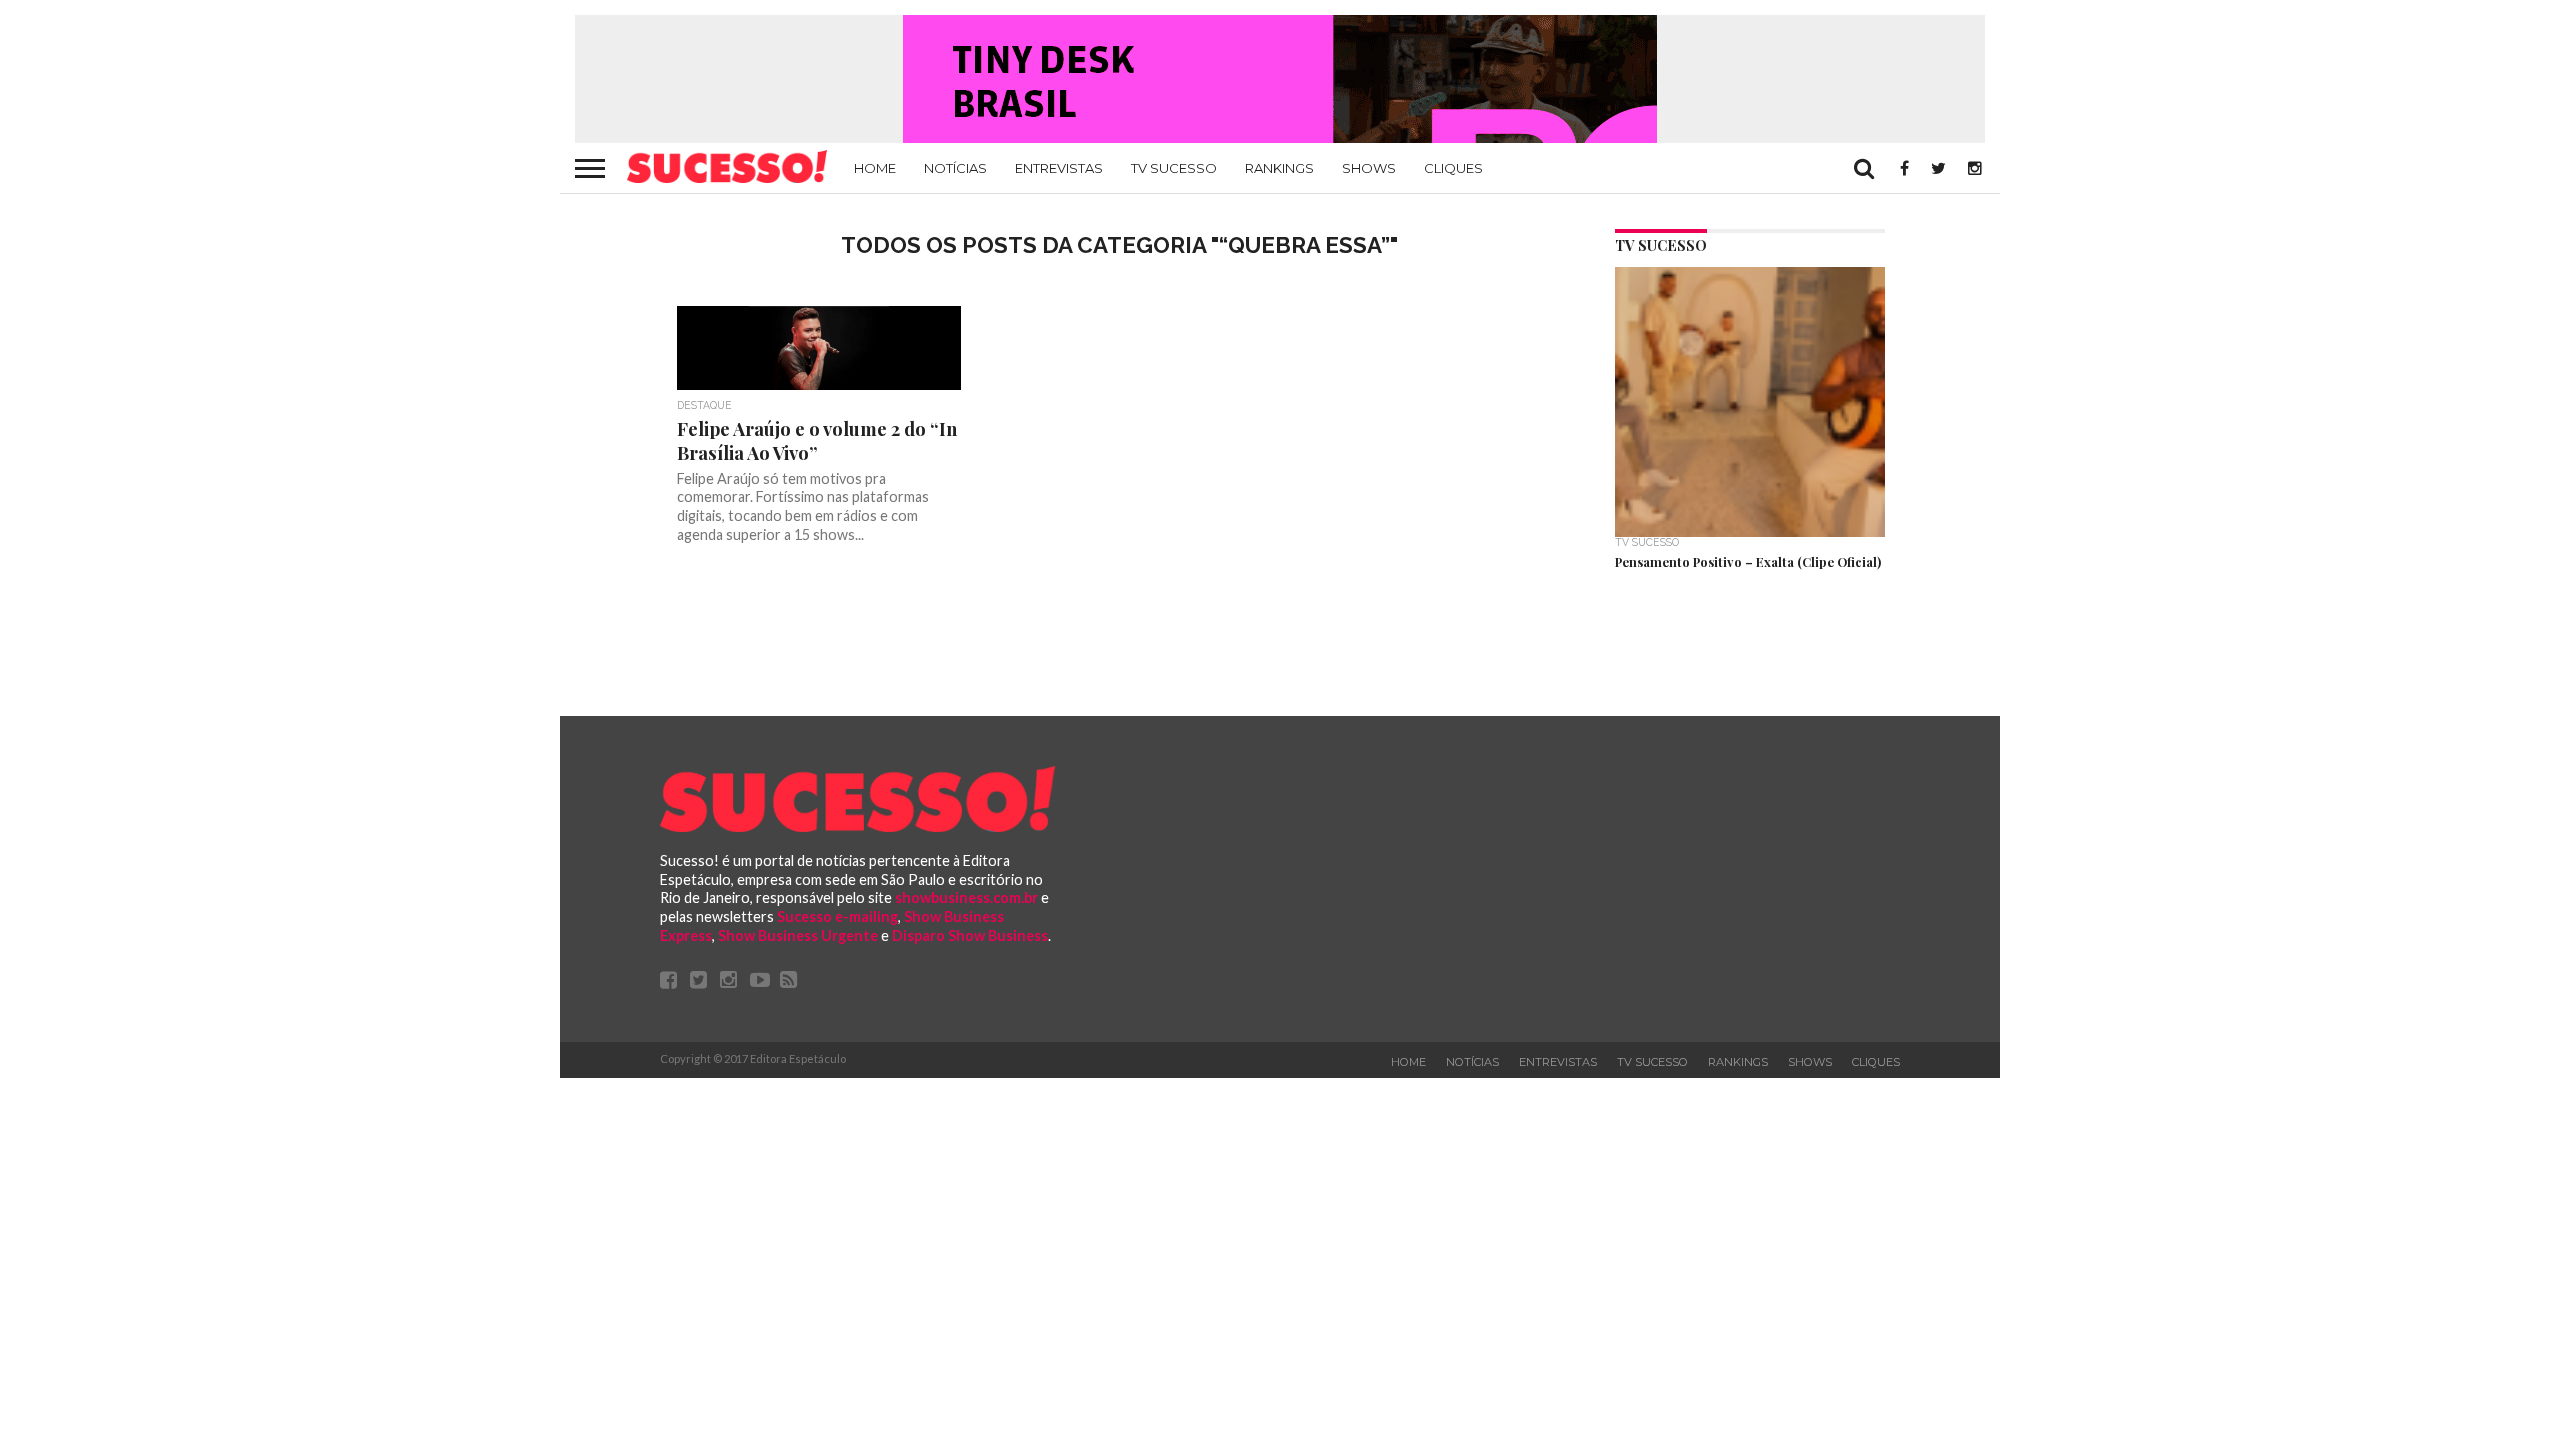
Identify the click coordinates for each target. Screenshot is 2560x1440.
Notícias (955, 168)
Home (875, 168)
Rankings (1279, 168)
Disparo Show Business (970, 935)
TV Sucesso (1174, 168)
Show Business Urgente (798, 935)
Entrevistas (1059, 168)
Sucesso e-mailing (837, 916)
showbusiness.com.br (966, 897)
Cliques (1453, 168)
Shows (1369, 168)
